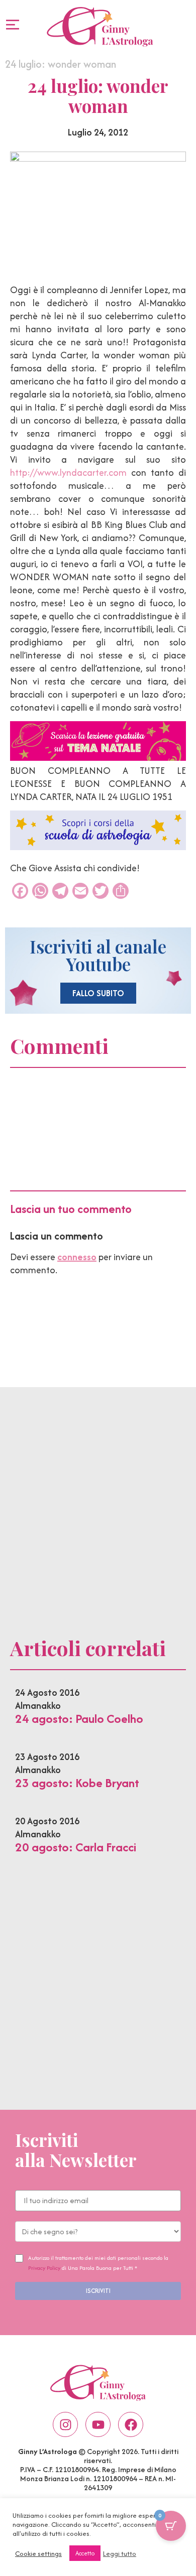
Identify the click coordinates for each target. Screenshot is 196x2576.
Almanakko (38, 1706)
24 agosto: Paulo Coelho (79, 1719)
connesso (77, 1257)
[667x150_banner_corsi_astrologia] (98, 847)
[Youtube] (98, 2424)
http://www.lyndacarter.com (68, 472)
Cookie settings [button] (38, 2553)
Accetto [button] (85, 2553)
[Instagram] (65, 2424)
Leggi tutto (120, 2553)
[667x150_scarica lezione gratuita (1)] (98, 758)
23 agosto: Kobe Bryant (77, 1783)
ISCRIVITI (98, 2291)
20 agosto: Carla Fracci (76, 1847)
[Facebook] (131, 2424)
